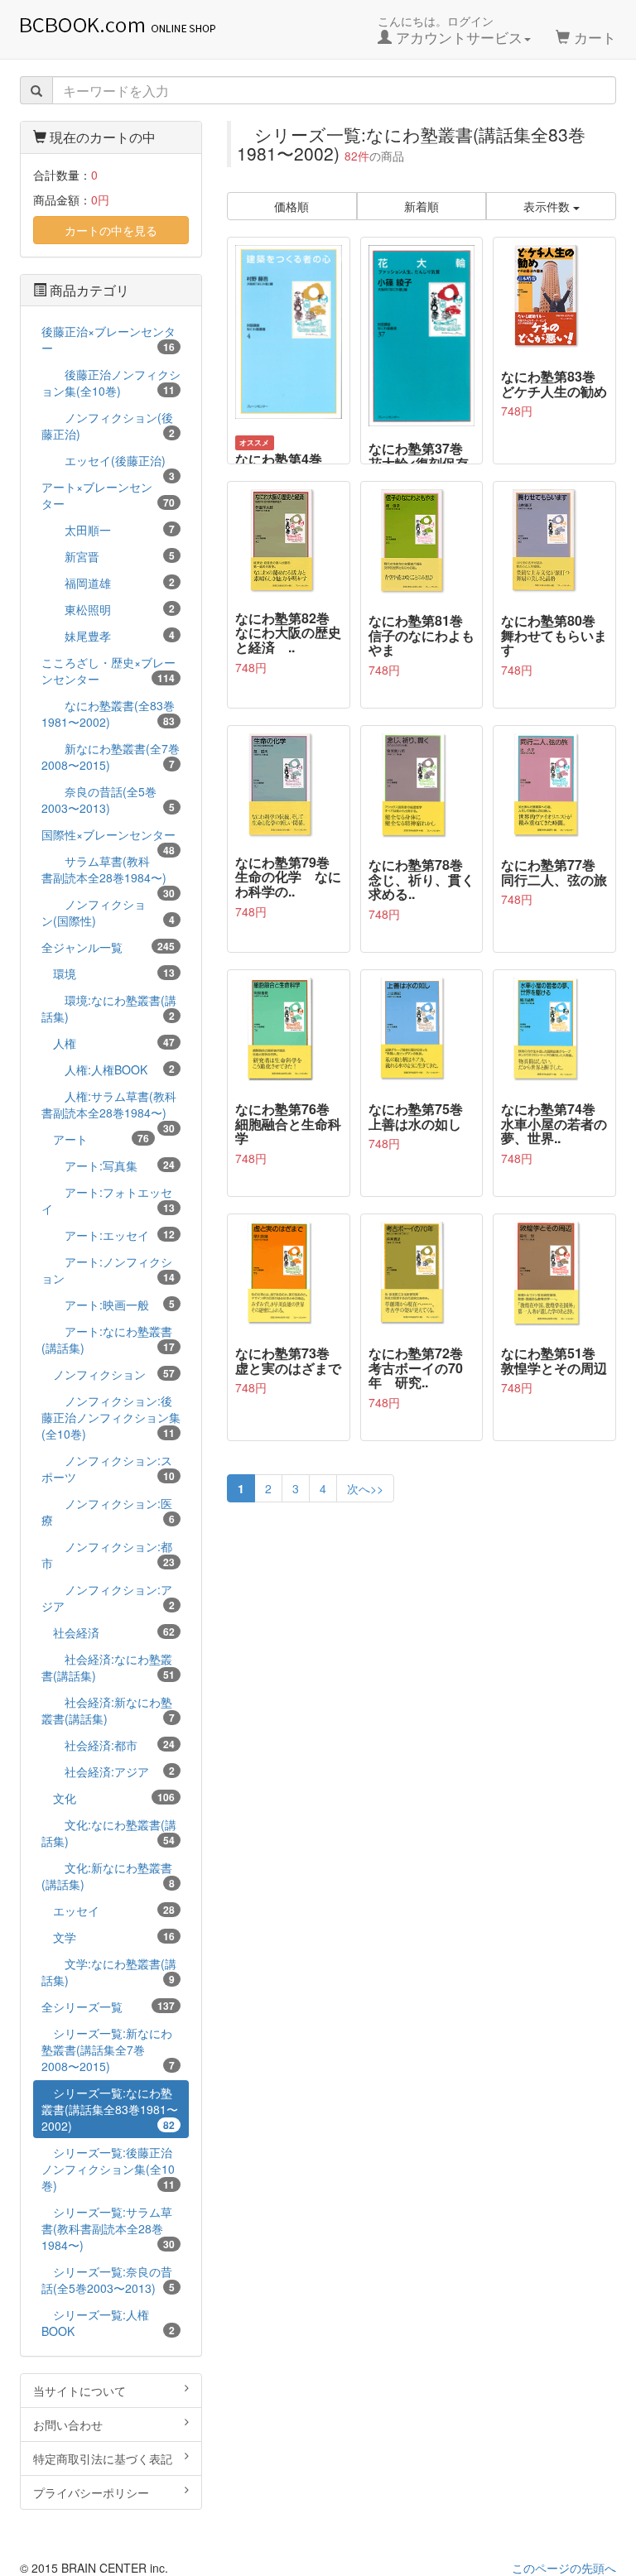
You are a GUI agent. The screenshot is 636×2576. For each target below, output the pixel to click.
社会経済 (108, 1632)
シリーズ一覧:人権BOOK (108, 2323)
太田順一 (108, 530)
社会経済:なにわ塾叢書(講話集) (108, 1667)
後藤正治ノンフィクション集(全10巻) (111, 382)
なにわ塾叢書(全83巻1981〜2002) (108, 714)
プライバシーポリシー (91, 2492)
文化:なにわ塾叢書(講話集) (109, 1833)
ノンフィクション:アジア (108, 1598)
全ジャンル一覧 (108, 947)
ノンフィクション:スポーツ (108, 1468)
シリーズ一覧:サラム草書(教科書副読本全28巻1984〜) (108, 2228)
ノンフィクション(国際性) (108, 912)
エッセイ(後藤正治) (108, 462)
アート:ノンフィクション (108, 1270)
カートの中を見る (111, 230)
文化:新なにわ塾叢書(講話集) (108, 1876)
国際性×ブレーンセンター (108, 836)
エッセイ (108, 1910)
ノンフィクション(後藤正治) (108, 425)
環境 (108, 973)
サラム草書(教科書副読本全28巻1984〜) (108, 871)
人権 (108, 1043)
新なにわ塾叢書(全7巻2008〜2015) (111, 757)
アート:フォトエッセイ (108, 1200)
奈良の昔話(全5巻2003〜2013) (108, 800)
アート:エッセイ (108, 1235)
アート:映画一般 (108, 1305)
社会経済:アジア (108, 1771)
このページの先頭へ (564, 2568)
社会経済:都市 (108, 1745)
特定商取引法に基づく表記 (103, 2458)
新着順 (422, 206)
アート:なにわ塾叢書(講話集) (108, 1339)
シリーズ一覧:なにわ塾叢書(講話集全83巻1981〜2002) (110, 2109)
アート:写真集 (108, 1165)
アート (95, 1139)
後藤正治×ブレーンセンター (108, 339)
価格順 (291, 206)
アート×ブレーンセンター (108, 495)
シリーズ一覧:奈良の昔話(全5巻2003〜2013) (108, 2280)
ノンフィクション (108, 1374)
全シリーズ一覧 (108, 2006)
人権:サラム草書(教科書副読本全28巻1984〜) (109, 1106)
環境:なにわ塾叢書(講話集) (109, 1008)
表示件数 (548, 206)
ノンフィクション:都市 (108, 1555)
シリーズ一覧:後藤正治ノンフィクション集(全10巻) (108, 2169)
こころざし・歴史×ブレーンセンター (108, 670)
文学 (108, 1937)
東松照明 (108, 609)
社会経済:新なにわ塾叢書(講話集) (108, 1710)
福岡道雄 (108, 583)
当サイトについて (79, 2391)
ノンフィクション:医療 (108, 1511)
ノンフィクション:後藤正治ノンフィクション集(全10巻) (111, 1417)
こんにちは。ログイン (450, 30)
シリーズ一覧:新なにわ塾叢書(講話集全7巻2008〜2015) (108, 2050)
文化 (108, 1798)
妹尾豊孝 (108, 636)
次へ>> (365, 1488)
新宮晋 (108, 556)
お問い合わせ (68, 2425)
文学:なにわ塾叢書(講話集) (109, 1972)
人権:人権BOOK (108, 1069)
